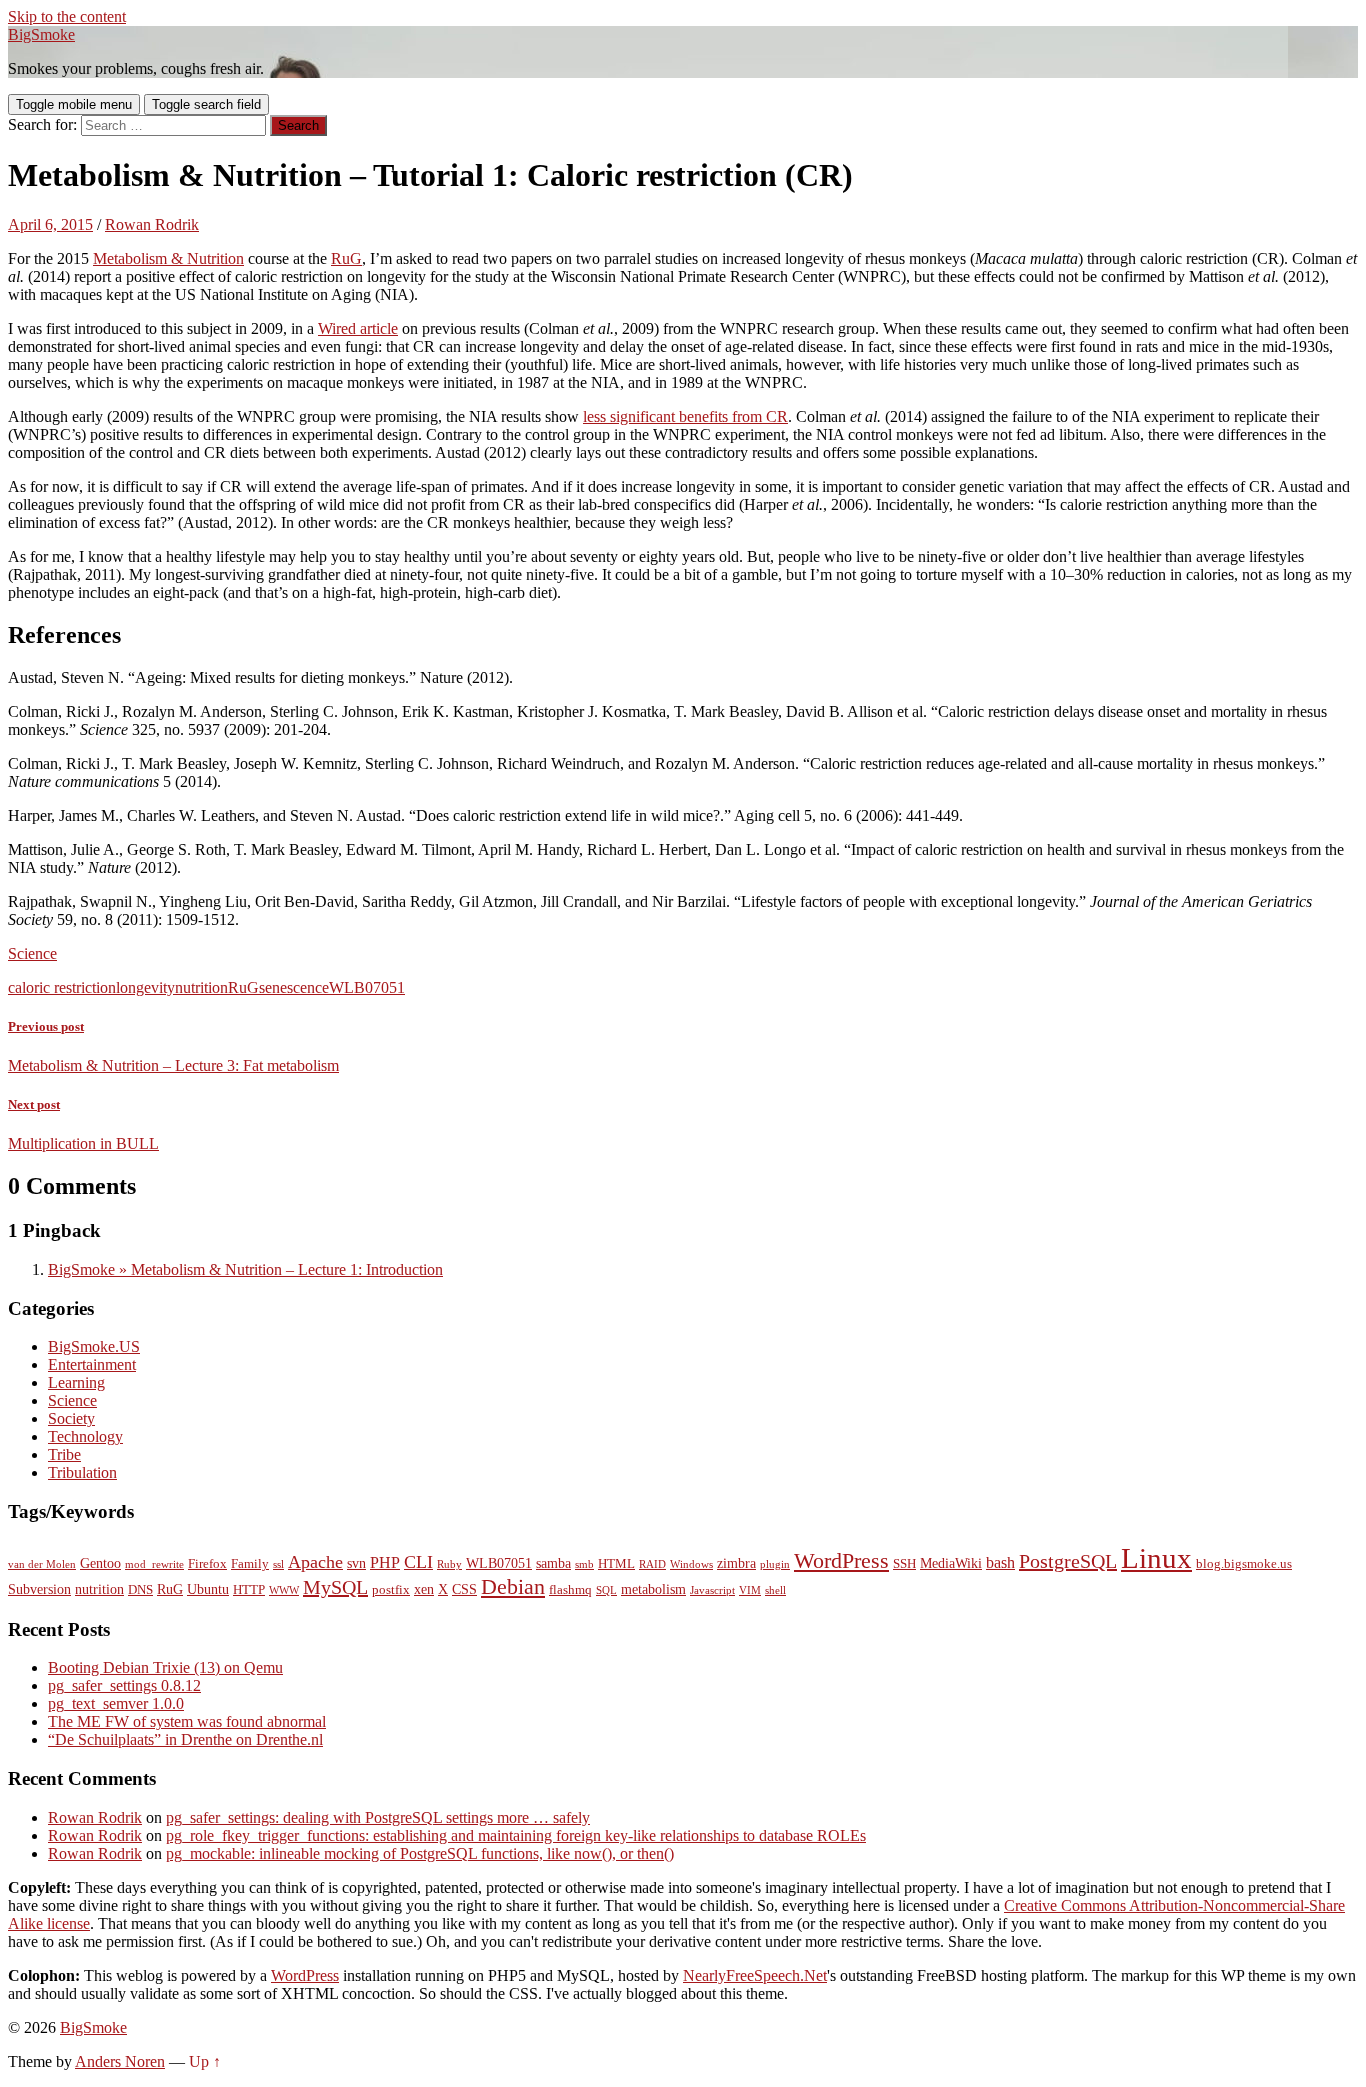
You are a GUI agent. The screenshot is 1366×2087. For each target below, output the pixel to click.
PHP (385, 1563)
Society (71, 1418)
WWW (284, 1590)
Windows (691, 1564)
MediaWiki (951, 1563)
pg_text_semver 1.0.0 (116, 1703)
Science (32, 953)
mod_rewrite (154, 1564)
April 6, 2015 (50, 224)
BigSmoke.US (94, 1346)
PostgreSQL (1068, 1561)
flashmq (570, 1590)
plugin (775, 1564)
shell (775, 1590)
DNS (140, 1590)
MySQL (335, 1587)
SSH (904, 1564)
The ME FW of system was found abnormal (187, 1721)
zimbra (736, 1563)
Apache (315, 1562)
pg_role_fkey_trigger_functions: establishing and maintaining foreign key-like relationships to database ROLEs (516, 1835)
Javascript (712, 1590)
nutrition (201, 987)
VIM (750, 1590)
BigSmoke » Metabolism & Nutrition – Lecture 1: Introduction (245, 1269)
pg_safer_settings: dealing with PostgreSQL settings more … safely (378, 1817)
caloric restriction (62, 987)
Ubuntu (208, 1589)
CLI (418, 1562)
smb (584, 1564)
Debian (513, 1587)
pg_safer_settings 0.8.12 (124, 1685)
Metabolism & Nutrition (168, 258)
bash (1000, 1563)
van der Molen (42, 1564)
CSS (464, 1589)
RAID (652, 1564)
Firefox (207, 1564)
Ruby (449, 1564)
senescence (294, 987)
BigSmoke (41, 34)
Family (250, 1564)
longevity (145, 987)
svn (356, 1563)
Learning (76, 1382)
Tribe (64, 1454)
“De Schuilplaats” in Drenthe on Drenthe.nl (185, 1739)
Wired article (358, 328)
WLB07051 (367, 987)
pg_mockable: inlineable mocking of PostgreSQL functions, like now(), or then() (420, 1853)
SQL (606, 1590)
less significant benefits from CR (685, 416)
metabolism (653, 1589)
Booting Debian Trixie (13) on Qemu (165, 1667)
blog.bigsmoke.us (1244, 1564)
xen (424, 1589)
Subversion (39, 1589)
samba (553, 1563)
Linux (1156, 1558)
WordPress (841, 1561)
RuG (346, 258)
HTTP (249, 1590)
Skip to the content (67, 16)
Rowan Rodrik (152, 224)
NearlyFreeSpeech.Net (755, 1975)
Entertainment (92, 1364)
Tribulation (82, 1472)
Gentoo (100, 1563)
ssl (278, 1564)
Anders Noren (120, 2061)
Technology (85, 1436)
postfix (391, 1590)
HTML (616, 1564)
